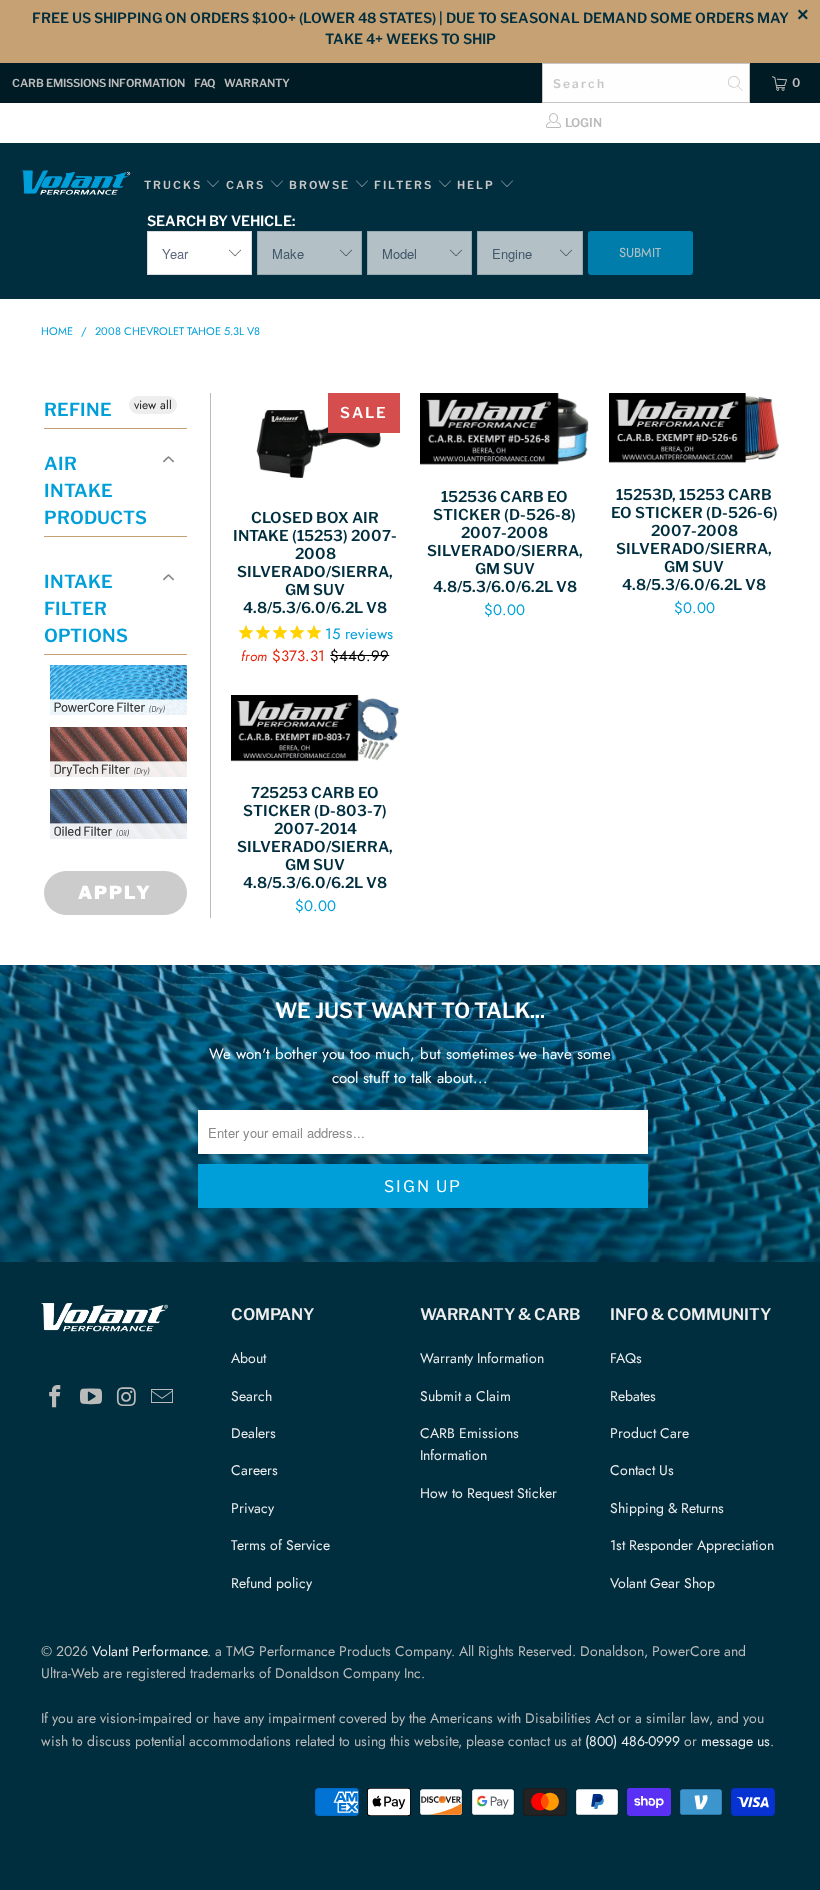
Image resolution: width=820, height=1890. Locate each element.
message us (735, 1741)
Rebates (633, 1396)
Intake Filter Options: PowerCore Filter (131, 738)
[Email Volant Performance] (163, 1397)
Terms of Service (280, 1545)
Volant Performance (149, 1651)
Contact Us (642, 1470)
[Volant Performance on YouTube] (92, 1397)
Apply (115, 892)
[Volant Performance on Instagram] (127, 1397)
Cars (245, 185)
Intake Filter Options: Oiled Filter (150, 862)
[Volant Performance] (75, 185)
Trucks (173, 185)
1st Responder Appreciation (692, 1545)
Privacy (252, 1508)
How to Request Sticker (488, 1493)
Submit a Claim (465, 1396)
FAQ (204, 83)
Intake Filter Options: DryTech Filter (131, 800)
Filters (405, 185)
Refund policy (271, 1583)
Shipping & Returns (667, 1508)
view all (153, 405)
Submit (640, 252)
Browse (319, 185)
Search (251, 1396)
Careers (254, 1470)
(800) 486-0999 (632, 1741)
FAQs (626, 1358)
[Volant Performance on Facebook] (56, 1397)
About (248, 1358)
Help (476, 185)
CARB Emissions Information (98, 83)
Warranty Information (482, 1358)
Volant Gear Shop (662, 1583)
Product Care (649, 1433)
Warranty (257, 83)
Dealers (253, 1433)
